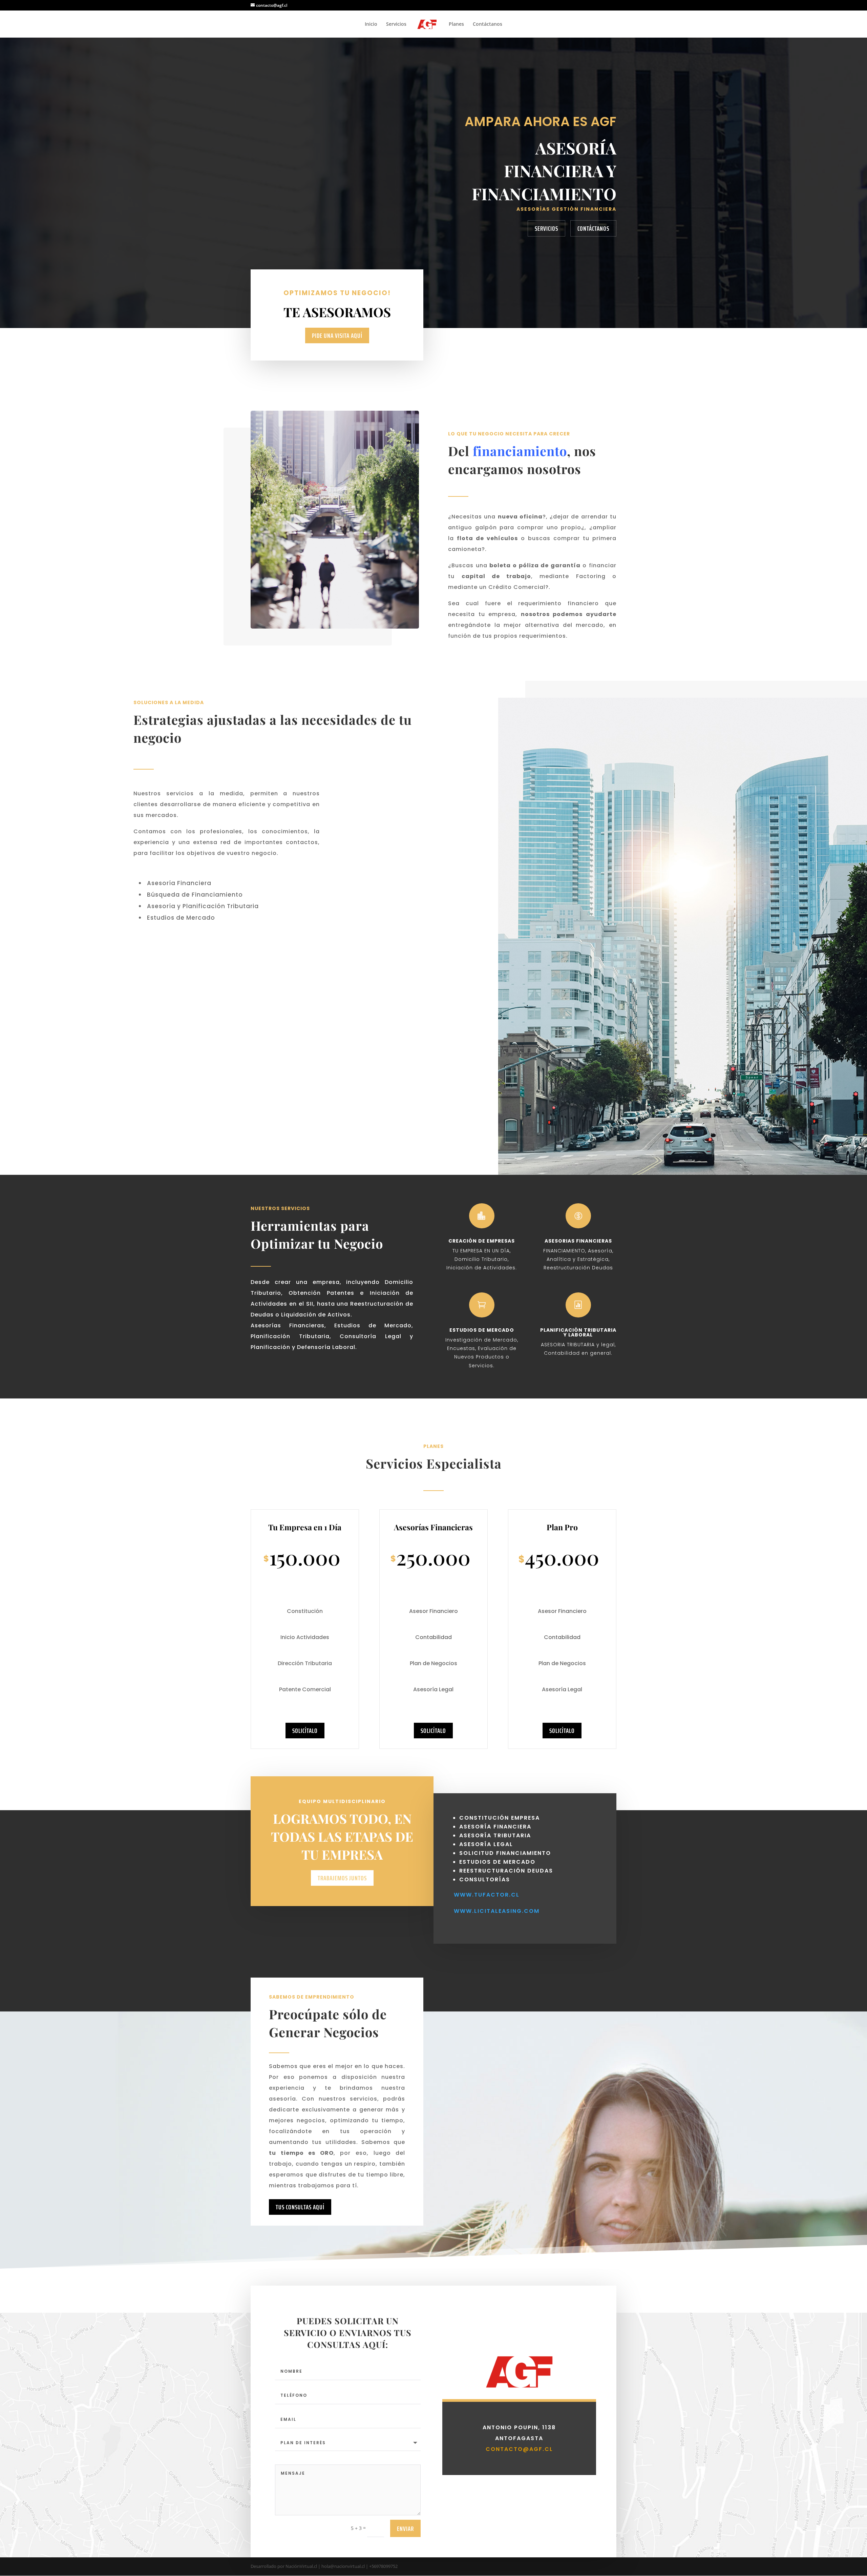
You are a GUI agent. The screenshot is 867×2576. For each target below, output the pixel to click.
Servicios (396, 24)
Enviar (405, 2529)
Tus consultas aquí (300, 2207)
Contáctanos (488, 24)
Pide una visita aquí (337, 335)
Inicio (371, 24)
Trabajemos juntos (342, 1878)
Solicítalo (305, 1731)
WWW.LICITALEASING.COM (497, 1911)
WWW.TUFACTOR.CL (487, 1895)
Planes (456, 24)
